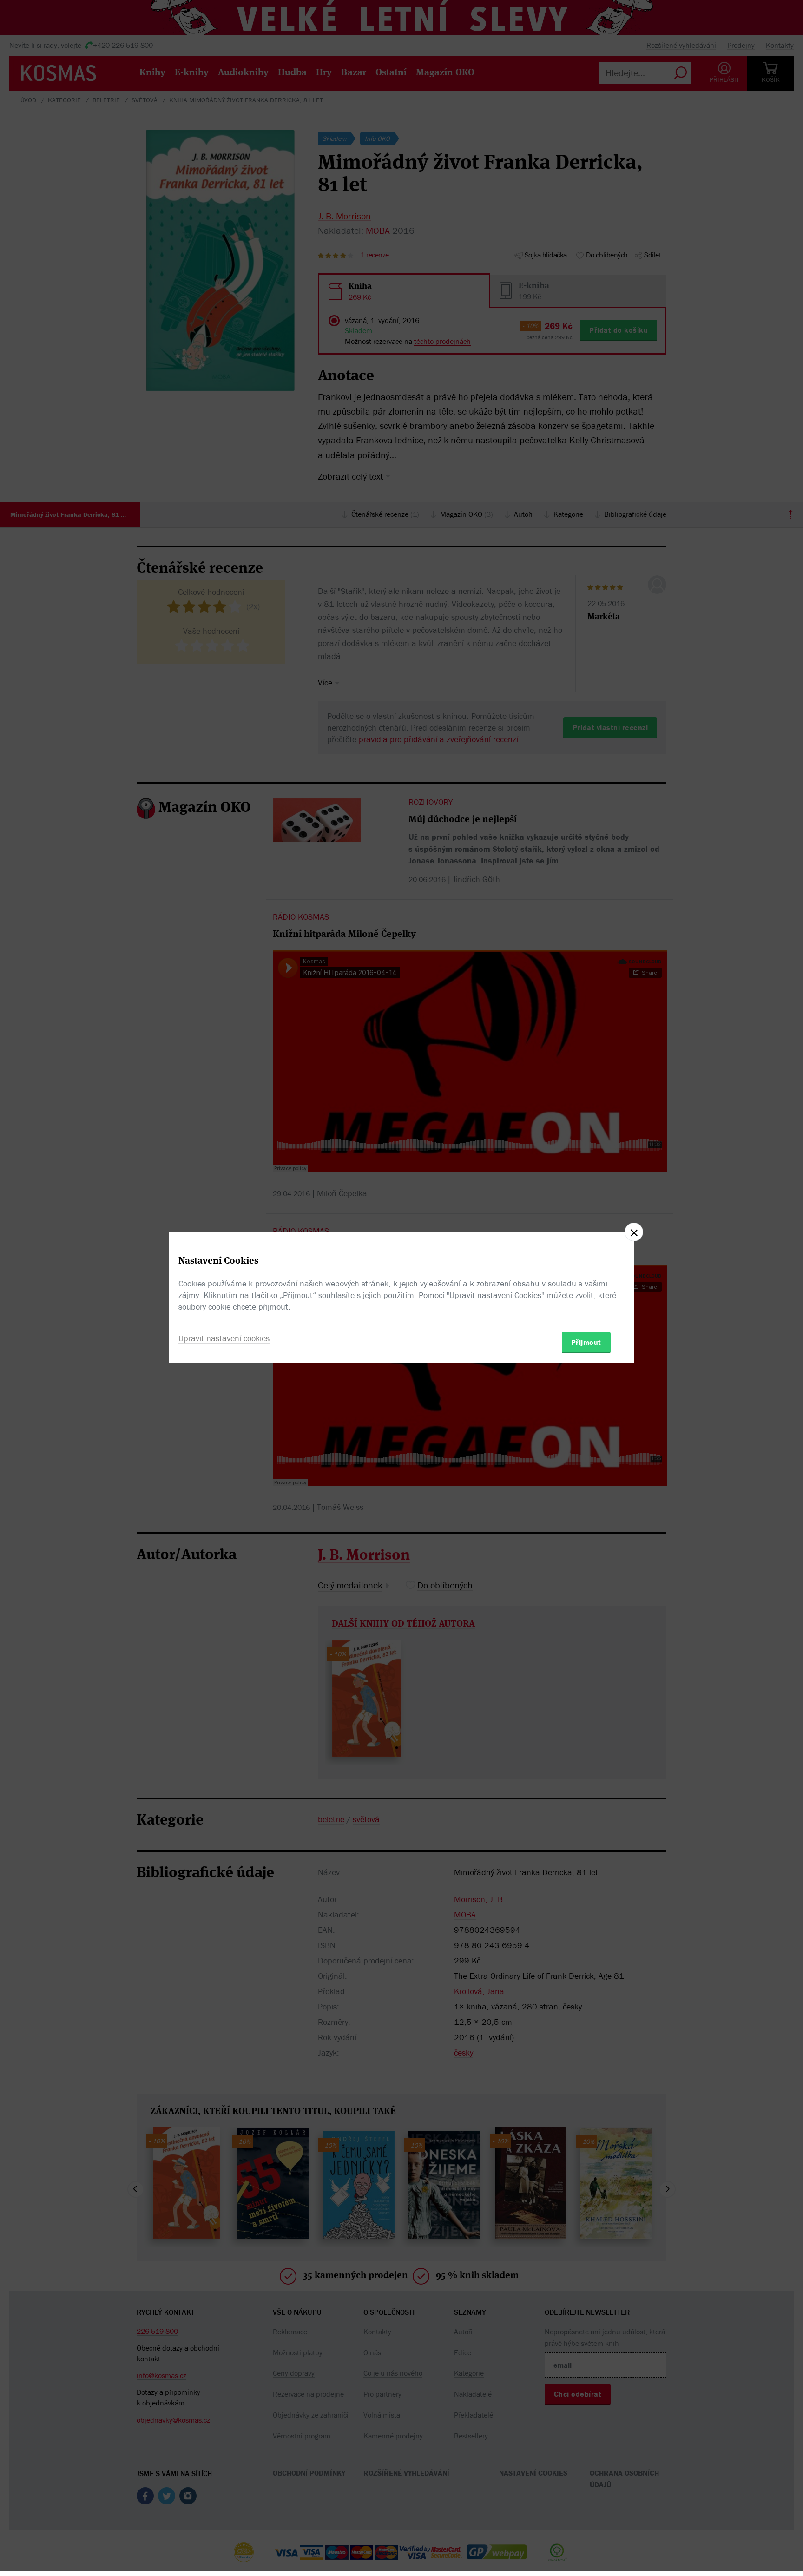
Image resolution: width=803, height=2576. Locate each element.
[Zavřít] (634, 1232)
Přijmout (586, 1342)
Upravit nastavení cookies (224, 1338)
